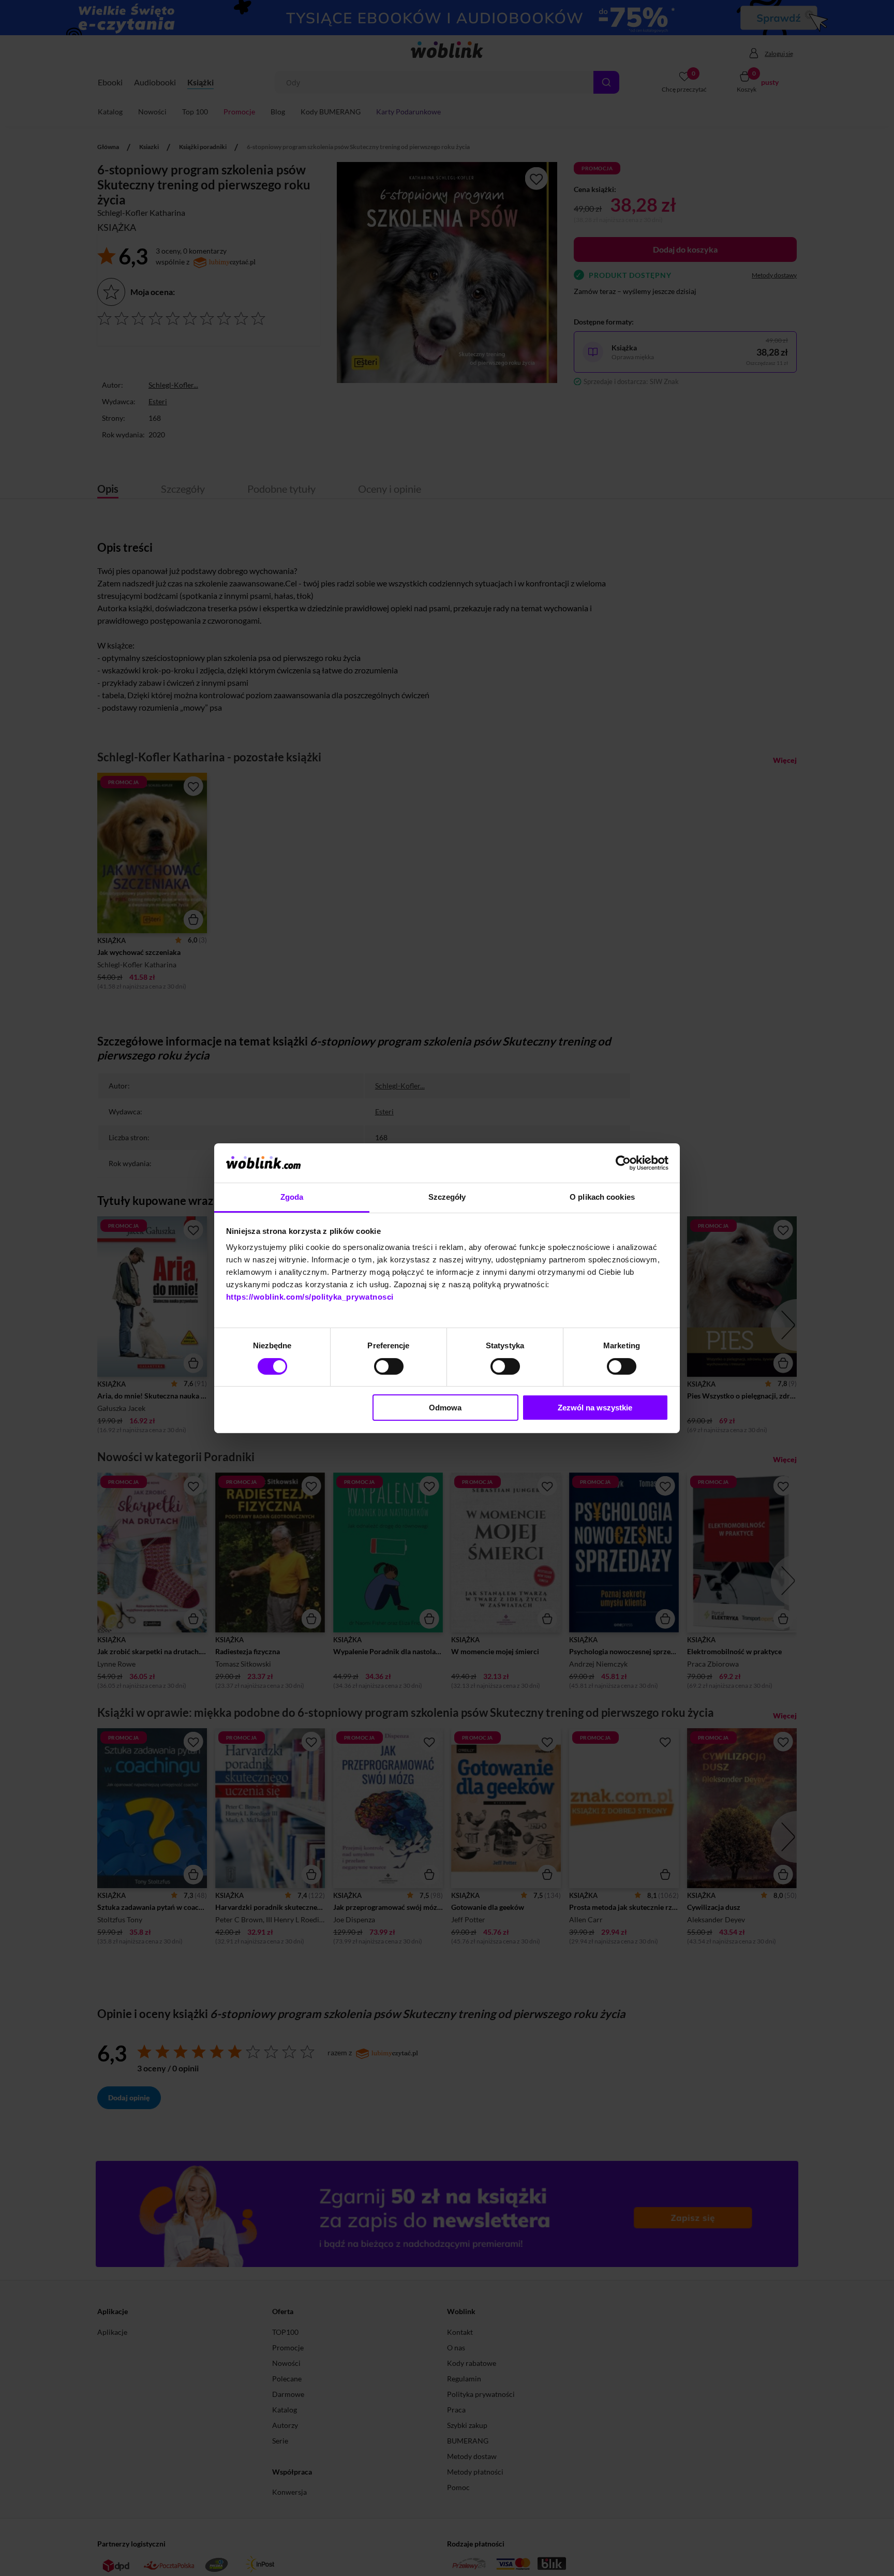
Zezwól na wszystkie (595, 1408)
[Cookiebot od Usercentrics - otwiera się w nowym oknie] (623, 1163)
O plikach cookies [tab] (602, 1197)
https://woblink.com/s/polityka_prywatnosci (310, 1297)
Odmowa (445, 1408)
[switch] (389, 1366)
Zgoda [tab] (292, 1197)
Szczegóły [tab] (447, 1197)
